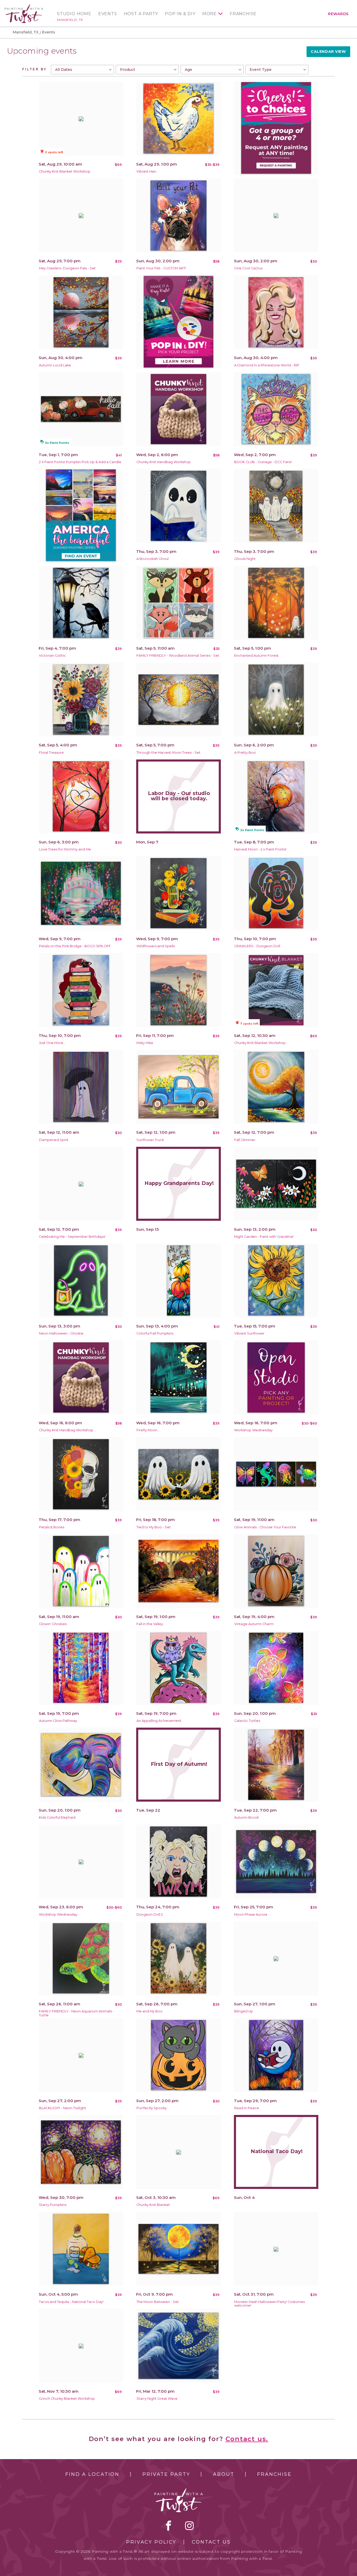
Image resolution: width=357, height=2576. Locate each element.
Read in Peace (247, 2108)
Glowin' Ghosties (53, 1624)
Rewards (338, 14)
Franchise (243, 14)
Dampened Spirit (54, 1140)
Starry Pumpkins (53, 2205)
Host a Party (141, 14)
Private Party (166, 2474)
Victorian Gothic (53, 656)
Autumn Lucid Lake (55, 365)
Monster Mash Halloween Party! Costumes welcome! (269, 2304)
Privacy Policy (151, 2542)
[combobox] (82, 70)
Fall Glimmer (245, 1140)
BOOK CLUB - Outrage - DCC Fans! (263, 462)
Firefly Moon (147, 1430)
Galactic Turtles (247, 1721)
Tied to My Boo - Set (154, 1527)
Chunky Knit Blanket (153, 2205)
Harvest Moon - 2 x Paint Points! (260, 849)
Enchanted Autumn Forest (256, 656)
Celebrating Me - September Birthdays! (72, 1237)
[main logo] (24, 6)
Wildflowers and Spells (156, 946)
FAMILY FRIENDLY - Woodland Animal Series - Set (178, 656)
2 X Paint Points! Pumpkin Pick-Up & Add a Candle (80, 462)
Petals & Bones (52, 1527)
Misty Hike (145, 1043)
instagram (189, 2526)
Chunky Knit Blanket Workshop (65, 171)
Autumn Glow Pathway (58, 1721)
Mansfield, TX (70, 20)
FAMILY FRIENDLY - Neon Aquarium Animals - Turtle (76, 2013)
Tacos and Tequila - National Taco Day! (71, 2302)
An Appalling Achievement (159, 1721)
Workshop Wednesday (253, 1430)
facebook (169, 2526)
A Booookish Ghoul (152, 559)
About (224, 2474)
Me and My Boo (149, 2011)
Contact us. (247, 2439)
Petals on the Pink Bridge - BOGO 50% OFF (75, 946)
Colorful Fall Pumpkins (155, 1333)
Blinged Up (244, 2011)
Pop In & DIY (180, 14)
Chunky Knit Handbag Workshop (164, 462)
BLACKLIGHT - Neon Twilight (62, 2108)
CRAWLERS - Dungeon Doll (257, 946)
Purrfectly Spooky (152, 2108)
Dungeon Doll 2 (150, 1914)
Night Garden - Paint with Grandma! (264, 1237)
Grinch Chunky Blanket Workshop (67, 2399)
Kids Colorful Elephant (57, 1817)
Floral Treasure (51, 753)
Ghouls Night (245, 559)
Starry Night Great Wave (157, 2399)
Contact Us (211, 2542)
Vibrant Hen (146, 171)
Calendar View (328, 52)
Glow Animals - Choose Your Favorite (265, 1527)
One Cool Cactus (248, 268)
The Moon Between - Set (158, 2302)
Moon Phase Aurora (251, 1914)
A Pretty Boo (245, 753)
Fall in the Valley (150, 1624)
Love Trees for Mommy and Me (65, 849)
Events (108, 14)
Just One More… (52, 1043)
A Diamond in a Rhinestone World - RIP (267, 365)
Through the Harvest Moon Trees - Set (168, 753)
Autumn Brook (246, 1817)
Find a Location (92, 2474)
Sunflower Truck (150, 1140)
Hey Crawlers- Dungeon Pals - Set (67, 268)
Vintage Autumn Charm (254, 1624)
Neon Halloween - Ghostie (61, 1333)
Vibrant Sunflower (249, 1333)
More (209, 14)
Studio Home (74, 14)
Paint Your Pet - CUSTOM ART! (161, 268)
